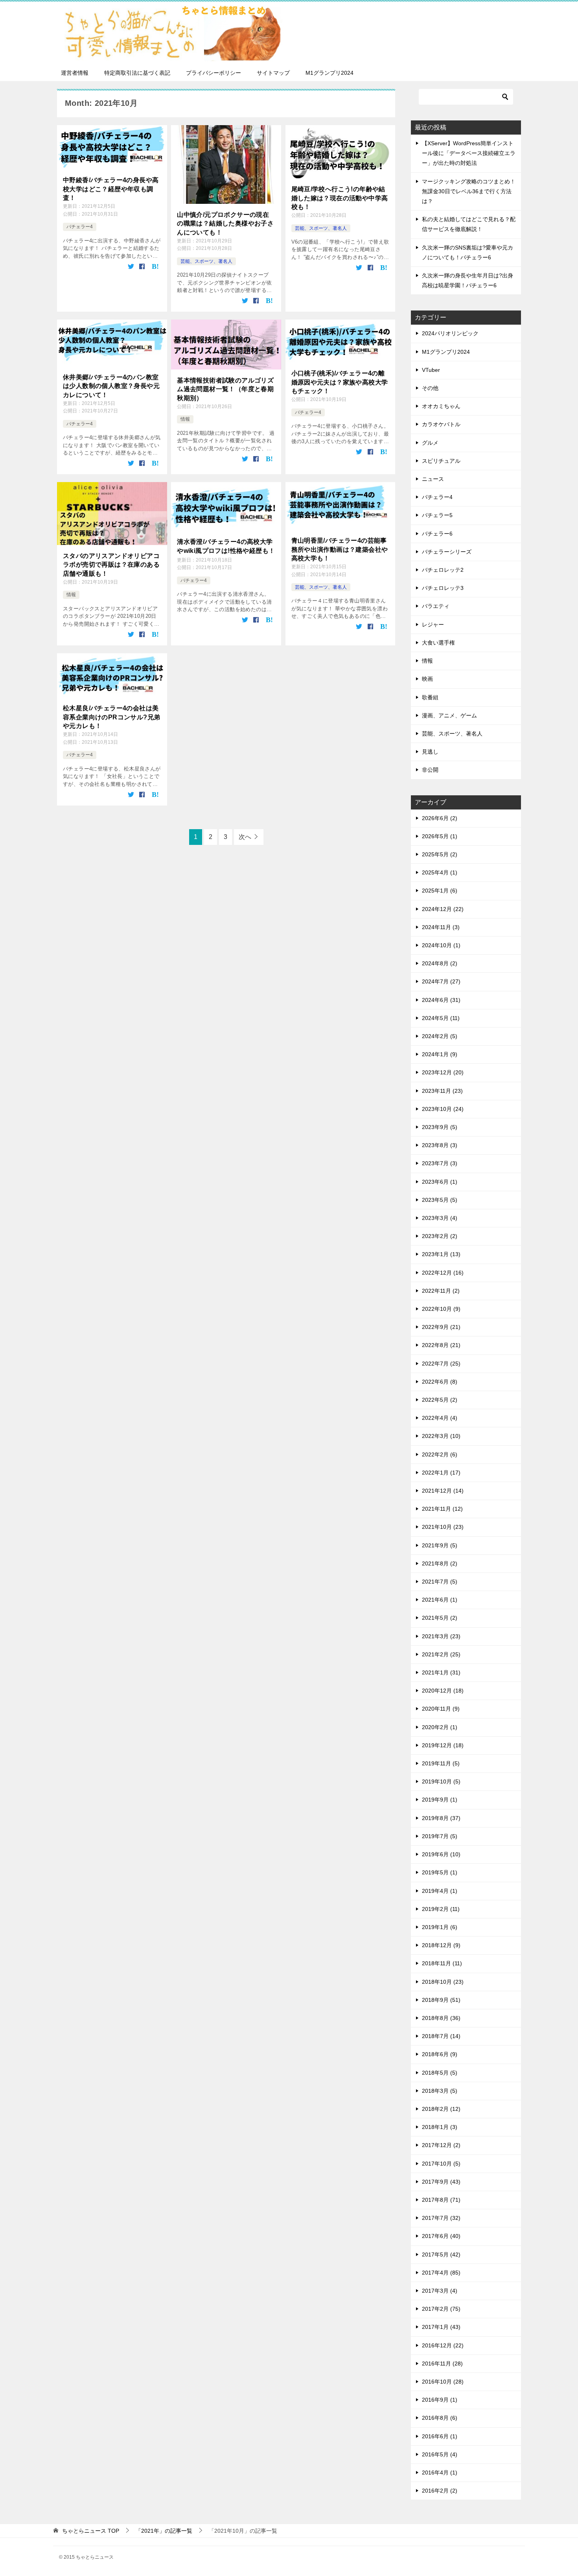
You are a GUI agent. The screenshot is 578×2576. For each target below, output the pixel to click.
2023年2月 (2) (440, 1236)
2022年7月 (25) (441, 1364)
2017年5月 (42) (441, 2254)
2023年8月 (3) (440, 1145)
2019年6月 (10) (441, 1854)
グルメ (430, 443)
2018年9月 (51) (441, 2000)
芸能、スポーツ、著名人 (206, 261)
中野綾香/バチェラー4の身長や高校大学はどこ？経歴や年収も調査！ (111, 189)
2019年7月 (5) (440, 1836)
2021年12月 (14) (443, 1491)
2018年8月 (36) (441, 2018)
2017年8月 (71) (441, 2200)
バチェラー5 (437, 515)
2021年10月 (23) (443, 1527)
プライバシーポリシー (214, 73)
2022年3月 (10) (441, 1436)
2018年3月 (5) (440, 2091)
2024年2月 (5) (440, 1036)
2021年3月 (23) (441, 1636)
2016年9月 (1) (440, 2400)
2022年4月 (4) (440, 1418)
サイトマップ (273, 73)
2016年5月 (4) (440, 2454)
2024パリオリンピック (450, 333)
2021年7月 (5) (440, 1582)
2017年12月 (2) (441, 2145)
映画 (427, 679)
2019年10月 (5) (441, 1781)
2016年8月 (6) (440, 2418)
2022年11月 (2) (441, 1291)
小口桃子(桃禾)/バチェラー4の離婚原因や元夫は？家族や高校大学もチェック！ (340, 382)
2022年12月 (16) (443, 1273)
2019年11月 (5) (441, 1763)
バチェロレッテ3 (443, 588)
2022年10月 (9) (441, 1309)
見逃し (430, 752)
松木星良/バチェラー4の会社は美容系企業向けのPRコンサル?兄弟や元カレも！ (111, 717)
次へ (245, 837)
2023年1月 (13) (441, 1254)
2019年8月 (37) (441, 1818)
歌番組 (430, 697)
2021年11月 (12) (442, 1509)
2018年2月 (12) (441, 2109)
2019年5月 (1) (440, 1872)
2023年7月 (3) (440, 1163)
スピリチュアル (441, 461)
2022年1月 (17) (441, 1473)
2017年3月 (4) (440, 2291)
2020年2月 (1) (440, 1727)
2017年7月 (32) (441, 2218)
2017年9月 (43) (441, 2182)
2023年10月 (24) (443, 1109)
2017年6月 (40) (441, 2236)
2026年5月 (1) (440, 836)
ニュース (433, 479)
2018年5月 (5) (440, 2073)
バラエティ (436, 606)
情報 (185, 419)
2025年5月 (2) (440, 854)
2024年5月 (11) (441, 1018)
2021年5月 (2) (440, 1618)
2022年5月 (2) (440, 1400)
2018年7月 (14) (441, 2036)
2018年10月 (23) (443, 1982)
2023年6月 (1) (440, 1182)
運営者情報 (75, 73)
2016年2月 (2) (440, 2491)
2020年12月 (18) (443, 1691)
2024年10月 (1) (441, 945)
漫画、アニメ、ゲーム (449, 715)
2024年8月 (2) (440, 963)
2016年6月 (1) (440, 2436)
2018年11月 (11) (442, 1963)
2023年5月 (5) (440, 1200)
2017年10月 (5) (441, 2164)
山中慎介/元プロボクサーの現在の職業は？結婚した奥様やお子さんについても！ (225, 224)
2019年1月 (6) (440, 1927)
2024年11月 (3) (441, 927)
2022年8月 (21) (441, 1345)
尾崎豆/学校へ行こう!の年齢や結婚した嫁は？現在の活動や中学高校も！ (340, 198)
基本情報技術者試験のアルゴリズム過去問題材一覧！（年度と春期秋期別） (225, 389)
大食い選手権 (438, 643)
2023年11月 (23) (442, 1091)
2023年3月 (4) (440, 1218)
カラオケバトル (441, 424)
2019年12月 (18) (443, 1745)
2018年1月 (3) (440, 2127)
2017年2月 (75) (441, 2309)
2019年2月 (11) (441, 1909)
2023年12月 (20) (443, 1072)
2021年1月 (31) (441, 1672)
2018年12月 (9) (441, 1945)
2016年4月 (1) (440, 2473)
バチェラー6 (437, 534)
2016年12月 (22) (443, 2345)
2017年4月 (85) (441, 2273)
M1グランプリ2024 (329, 73)
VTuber (431, 370)
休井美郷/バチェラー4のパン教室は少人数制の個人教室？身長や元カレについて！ (111, 386)
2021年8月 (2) (440, 1563)
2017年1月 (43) (441, 2327)
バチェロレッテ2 (443, 570)
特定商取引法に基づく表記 (137, 73)
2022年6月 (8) (440, 1382)
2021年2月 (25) (441, 1654)
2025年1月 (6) (440, 891)
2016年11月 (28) (442, 2363)
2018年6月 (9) (440, 2054)
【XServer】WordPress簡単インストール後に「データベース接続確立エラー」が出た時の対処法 (469, 153)
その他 (430, 388)
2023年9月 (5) (440, 1127)
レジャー (433, 625)
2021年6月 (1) (440, 1600)
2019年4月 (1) (440, 1891)
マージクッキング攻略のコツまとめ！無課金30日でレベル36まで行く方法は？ (469, 191)
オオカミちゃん (441, 406)
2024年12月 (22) (443, 909)
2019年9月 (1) (440, 1800)
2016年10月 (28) (443, 2382)
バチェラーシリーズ (447, 552)
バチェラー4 (80, 227)
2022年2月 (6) (440, 1454)
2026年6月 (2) (440, 818)
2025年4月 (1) (440, 872)
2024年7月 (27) (441, 981)
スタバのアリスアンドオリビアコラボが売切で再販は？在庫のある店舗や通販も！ (111, 565)
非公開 (430, 770)
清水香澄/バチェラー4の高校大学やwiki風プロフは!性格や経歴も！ (226, 546)
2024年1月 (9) (440, 1054)
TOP (91, 2531)
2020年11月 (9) (441, 1709)
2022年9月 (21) (441, 1327)
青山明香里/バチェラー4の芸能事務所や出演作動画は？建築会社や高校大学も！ (340, 549)
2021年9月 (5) (440, 1545)
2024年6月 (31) (441, 1000)
